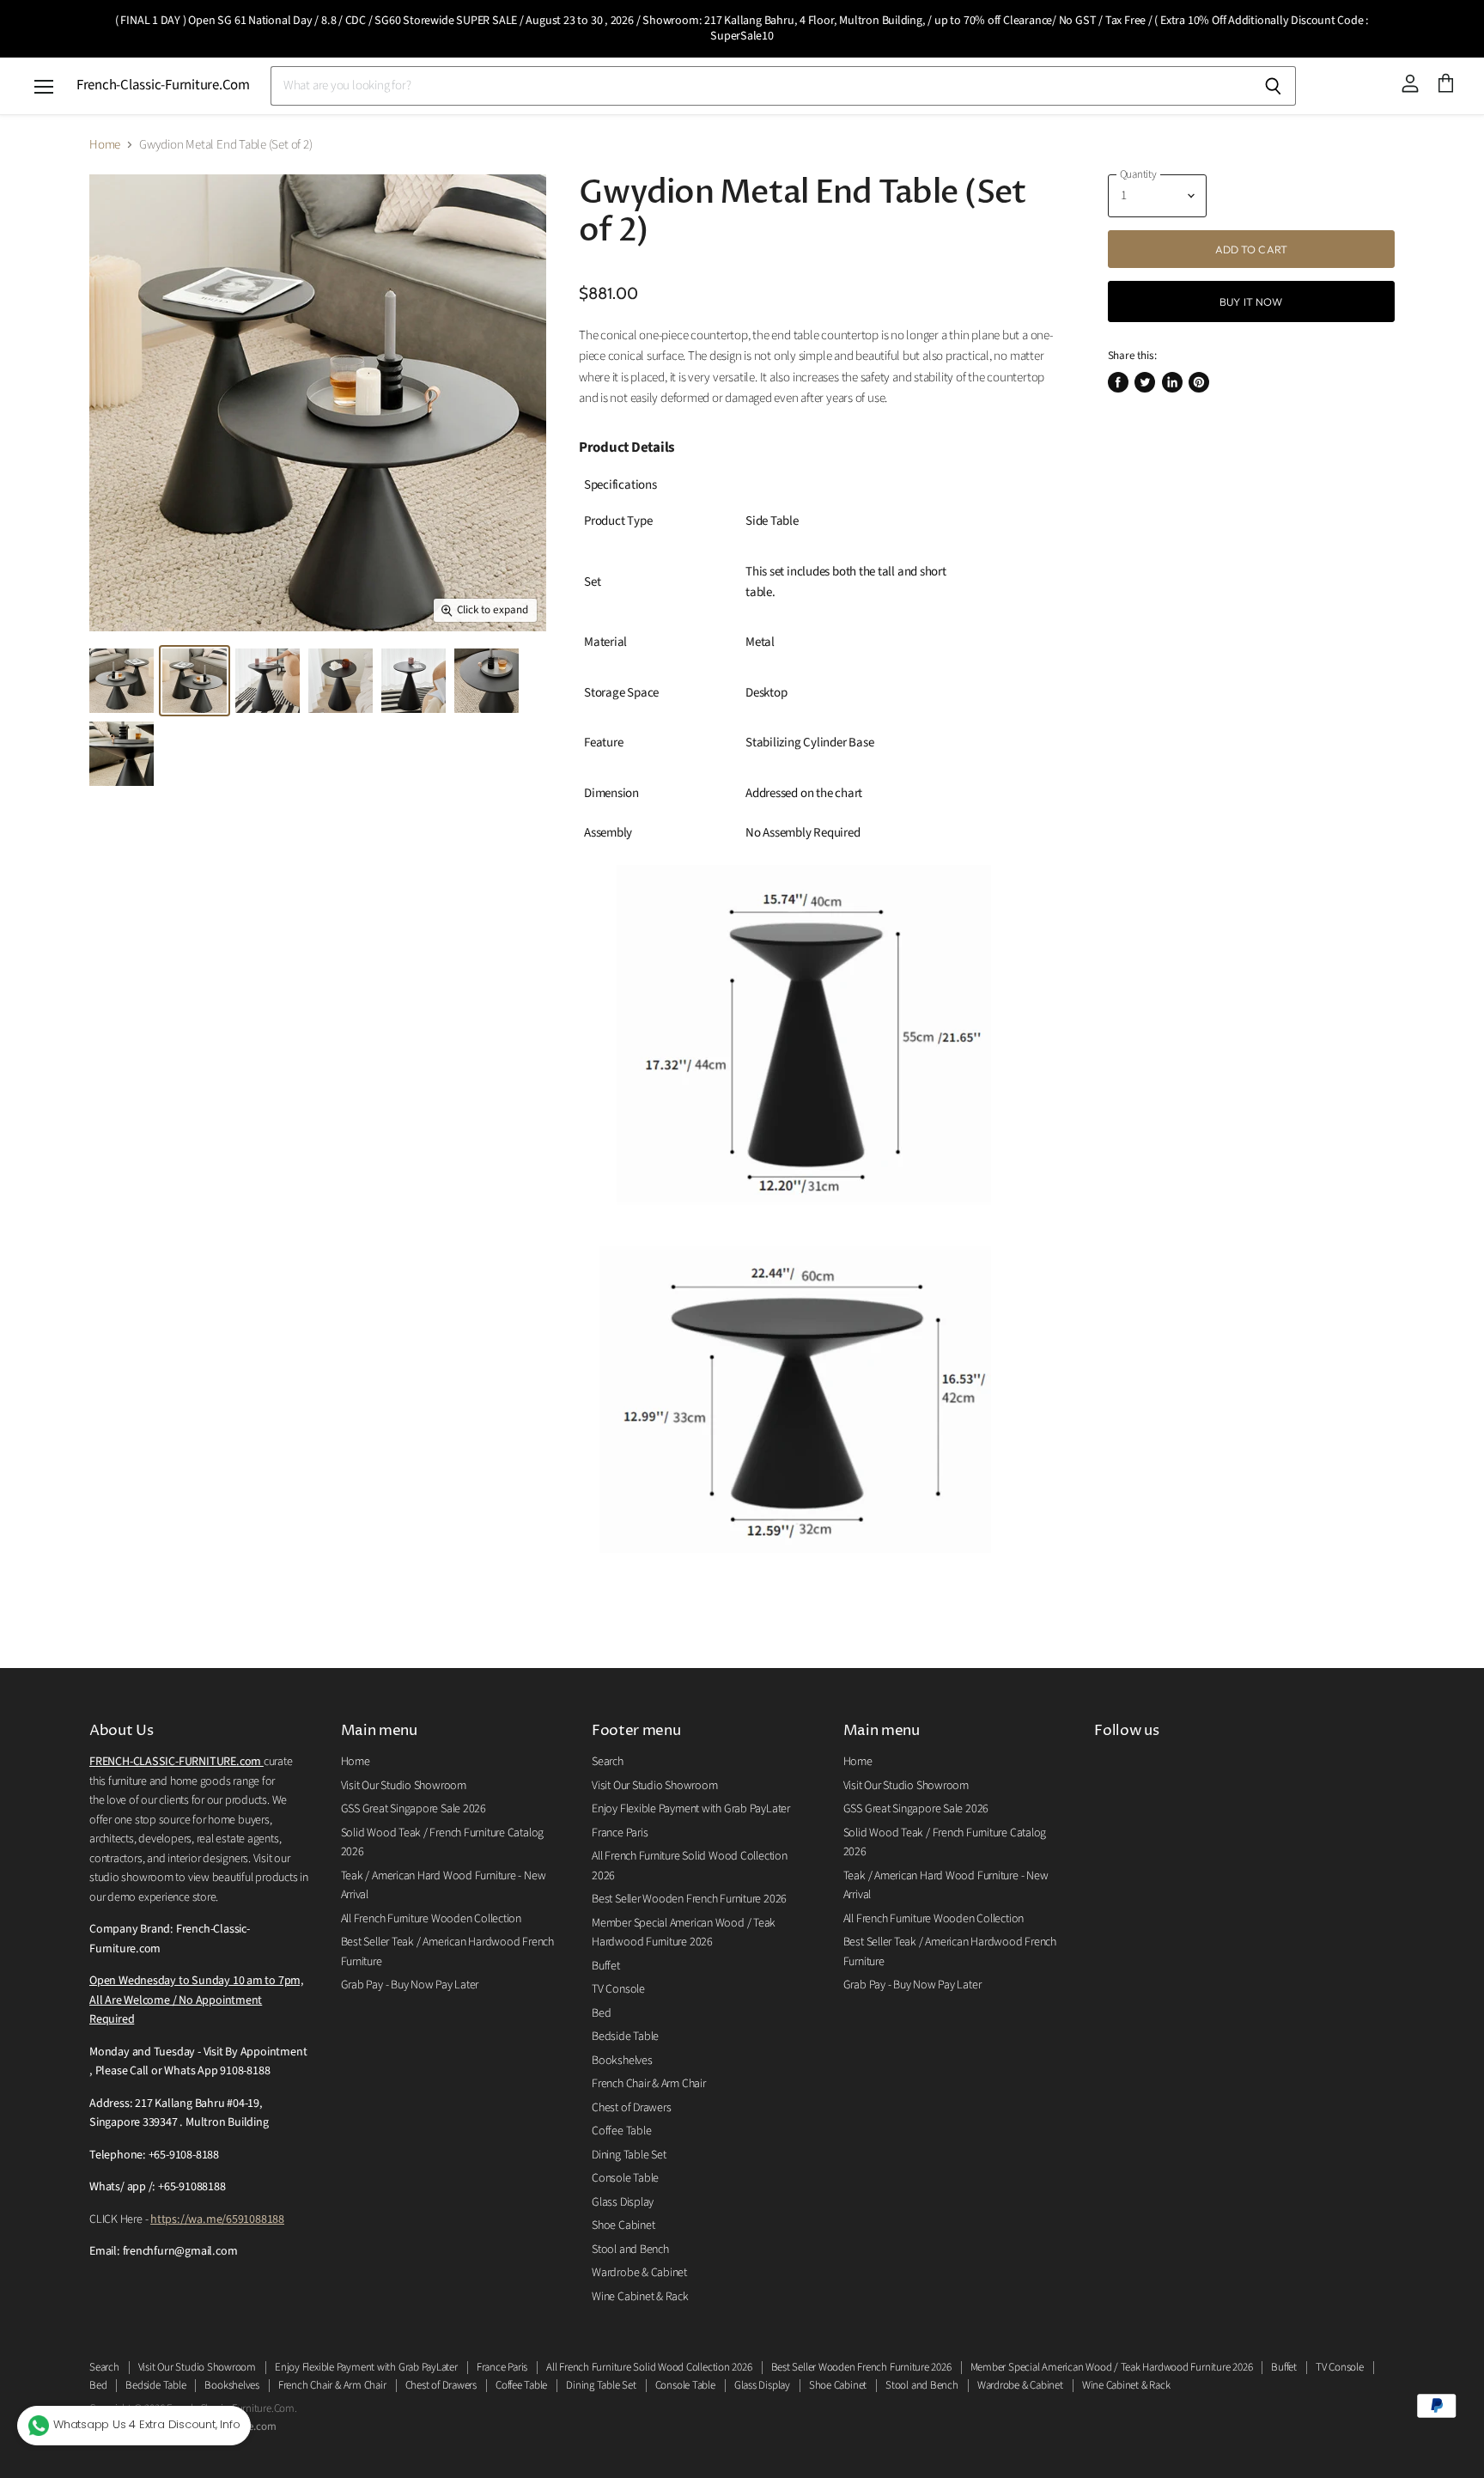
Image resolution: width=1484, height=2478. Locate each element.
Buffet (606, 1966)
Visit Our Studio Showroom (404, 1786)
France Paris (620, 1833)
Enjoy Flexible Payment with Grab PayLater (691, 1809)
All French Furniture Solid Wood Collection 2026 (649, 2367)
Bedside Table (625, 2037)
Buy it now (1251, 301)
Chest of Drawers (631, 2108)
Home (105, 145)
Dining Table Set (629, 2155)
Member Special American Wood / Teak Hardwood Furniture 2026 (1112, 2367)
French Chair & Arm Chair (649, 2084)
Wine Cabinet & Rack (640, 2297)
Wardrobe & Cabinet (639, 2273)
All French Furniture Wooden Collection (431, 1919)
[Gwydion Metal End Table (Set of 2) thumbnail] (122, 681)
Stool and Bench (630, 2250)
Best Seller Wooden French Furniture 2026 (689, 1899)
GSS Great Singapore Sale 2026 (414, 1809)
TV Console (618, 1989)
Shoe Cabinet (623, 2225)
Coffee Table (621, 2131)
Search (608, 1762)
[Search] (1273, 86)
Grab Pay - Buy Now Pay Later (410, 1985)
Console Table (625, 2178)
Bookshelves (622, 2061)
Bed (601, 2013)
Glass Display (623, 2202)
